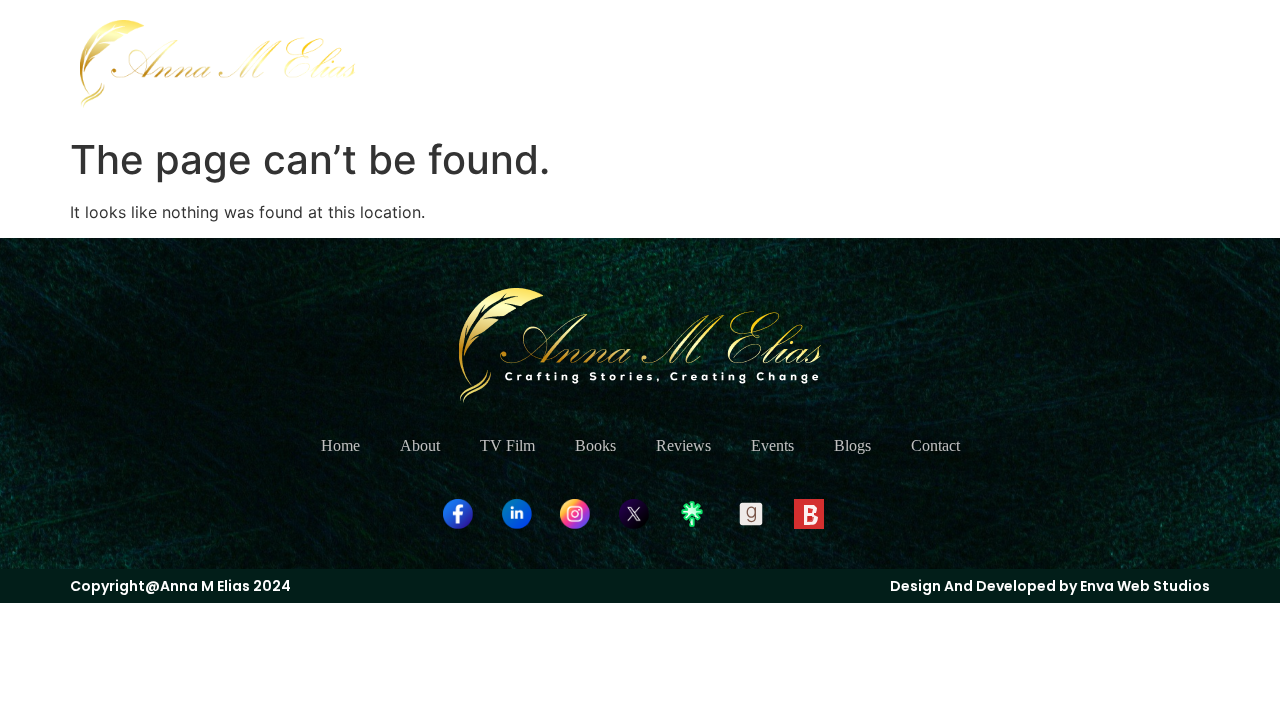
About (640, 63)
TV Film (727, 63)
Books (815, 63)
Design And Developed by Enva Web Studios (1050, 586)
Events (992, 63)
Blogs (1072, 63)
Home (560, 63)
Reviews (903, 63)
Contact (1155, 63)
